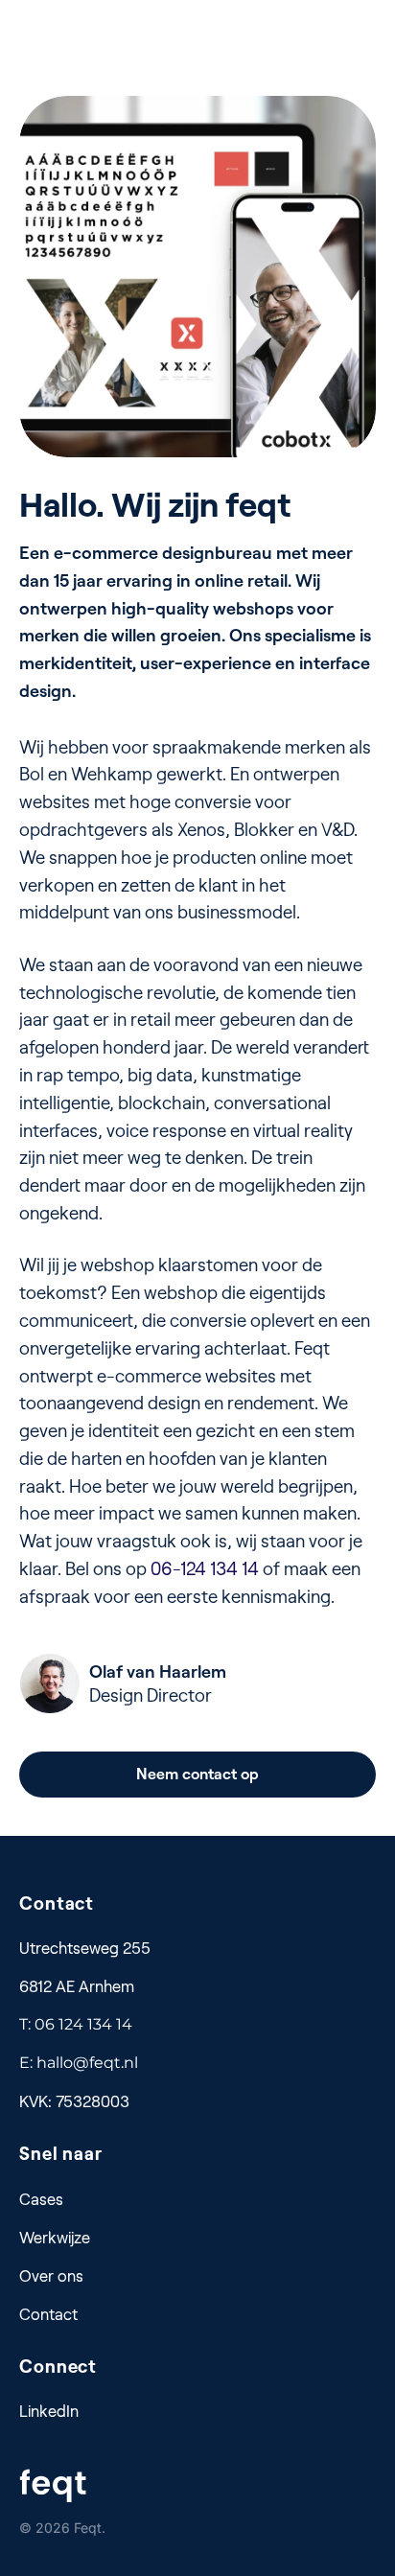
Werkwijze (55, 2237)
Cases (41, 2199)
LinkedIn (49, 2411)
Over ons (51, 2275)
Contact (48, 2314)
